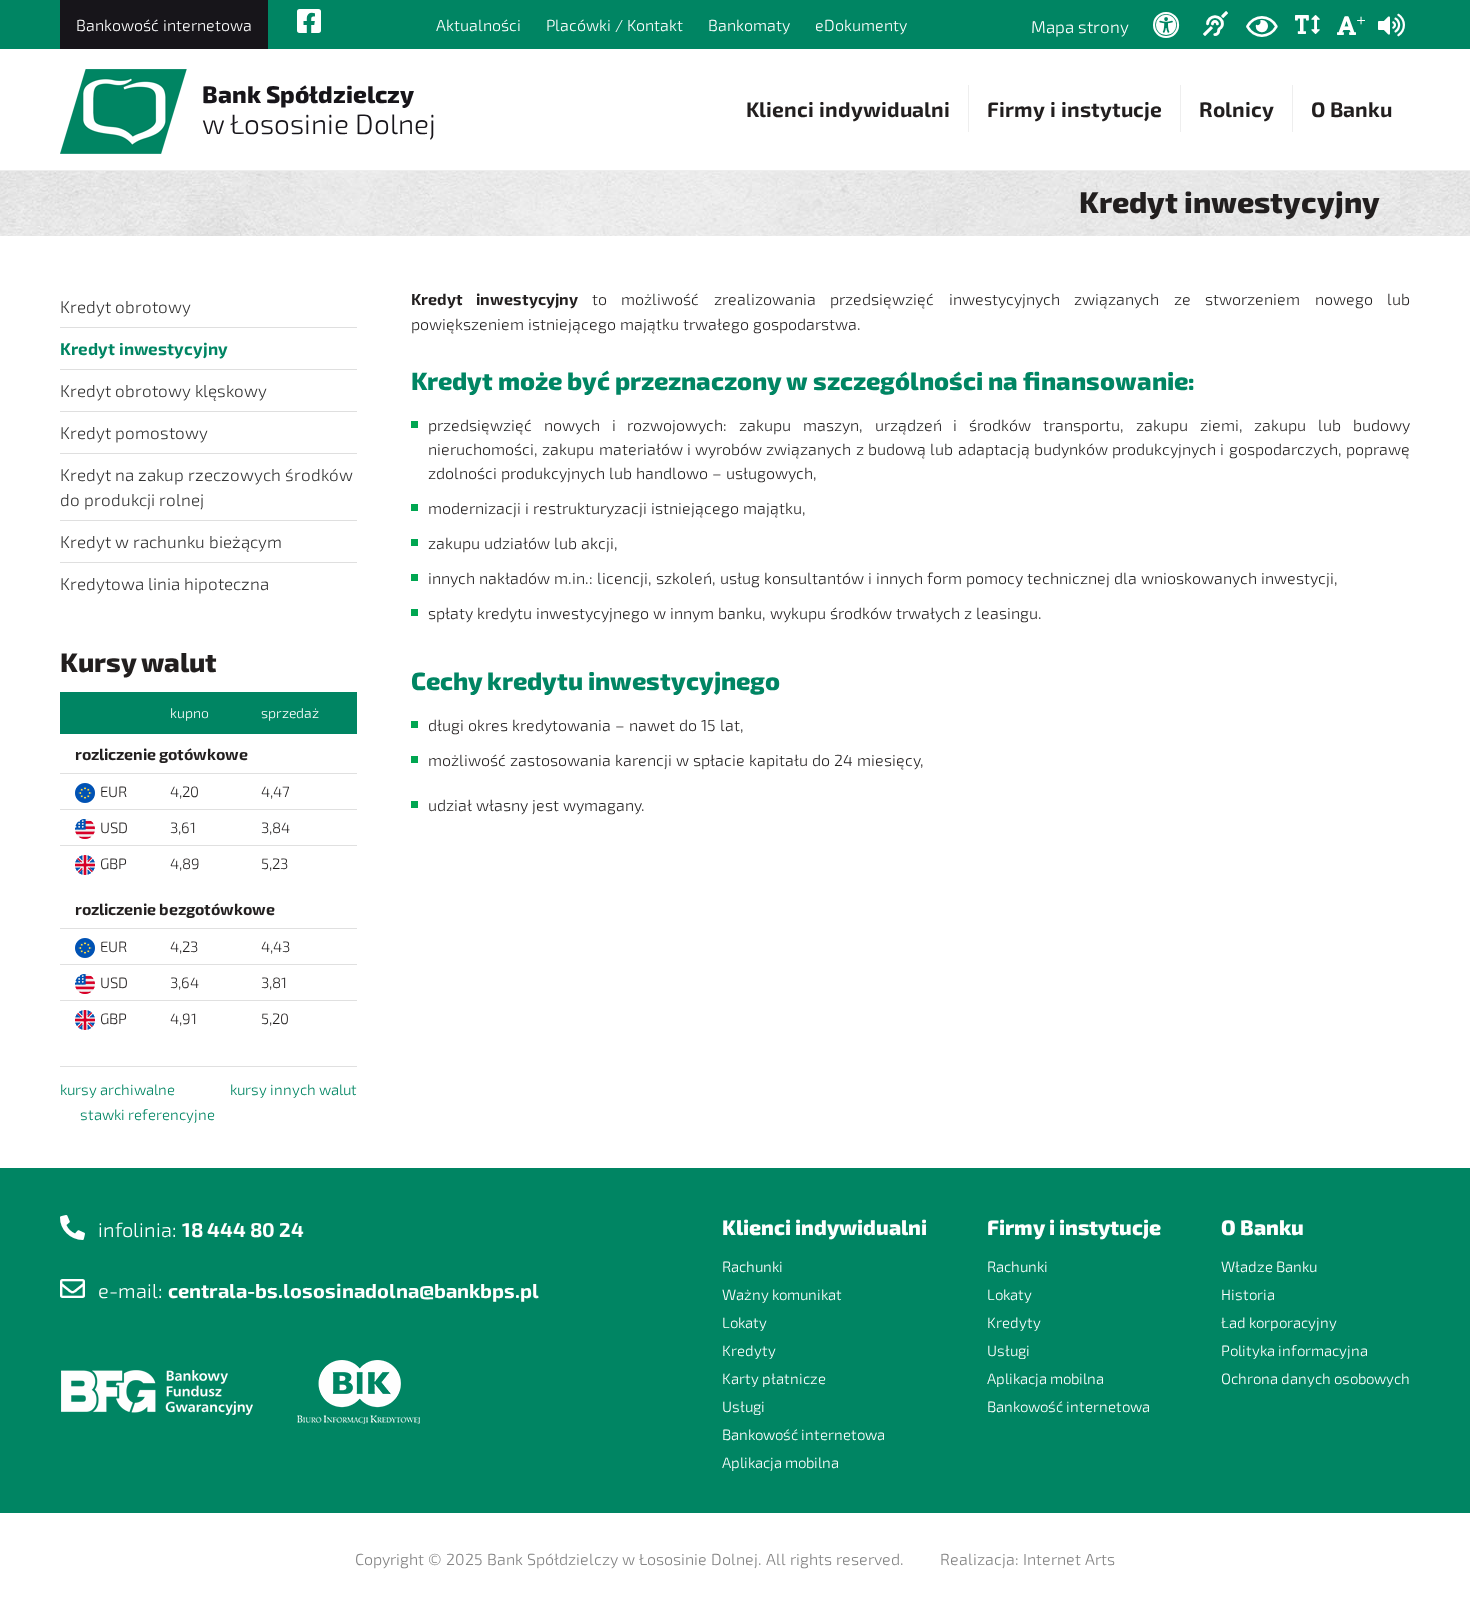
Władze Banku (1269, 1266)
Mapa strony (1080, 26)
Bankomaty (749, 24)
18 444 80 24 (243, 1229)
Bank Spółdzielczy (319, 109)
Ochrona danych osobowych (1315, 1378)
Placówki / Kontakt (614, 24)
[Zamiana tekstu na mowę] (1391, 25)
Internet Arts (1069, 1558)
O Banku (1351, 108)
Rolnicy (1236, 108)
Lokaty (744, 1322)
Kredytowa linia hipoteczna (164, 583)
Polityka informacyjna (1294, 1350)
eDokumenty (861, 24)
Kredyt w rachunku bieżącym (171, 541)
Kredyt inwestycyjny (144, 348)
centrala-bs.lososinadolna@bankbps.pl (353, 1290)
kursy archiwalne (117, 1089)
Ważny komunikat (782, 1294)
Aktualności (478, 24)
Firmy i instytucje (1074, 108)
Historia (1248, 1294)
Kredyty (749, 1350)
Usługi (743, 1406)
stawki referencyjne (147, 1114)
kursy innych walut (293, 1089)
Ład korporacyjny (1279, 1322)
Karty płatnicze (774, 1378)
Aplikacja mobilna (780, 1462)
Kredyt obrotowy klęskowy (163, 390)
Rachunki (752, 1266)
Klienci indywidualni (848, 108)
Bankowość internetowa (164, 24)
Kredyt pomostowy (134, 432)
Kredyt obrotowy (125, 306)
